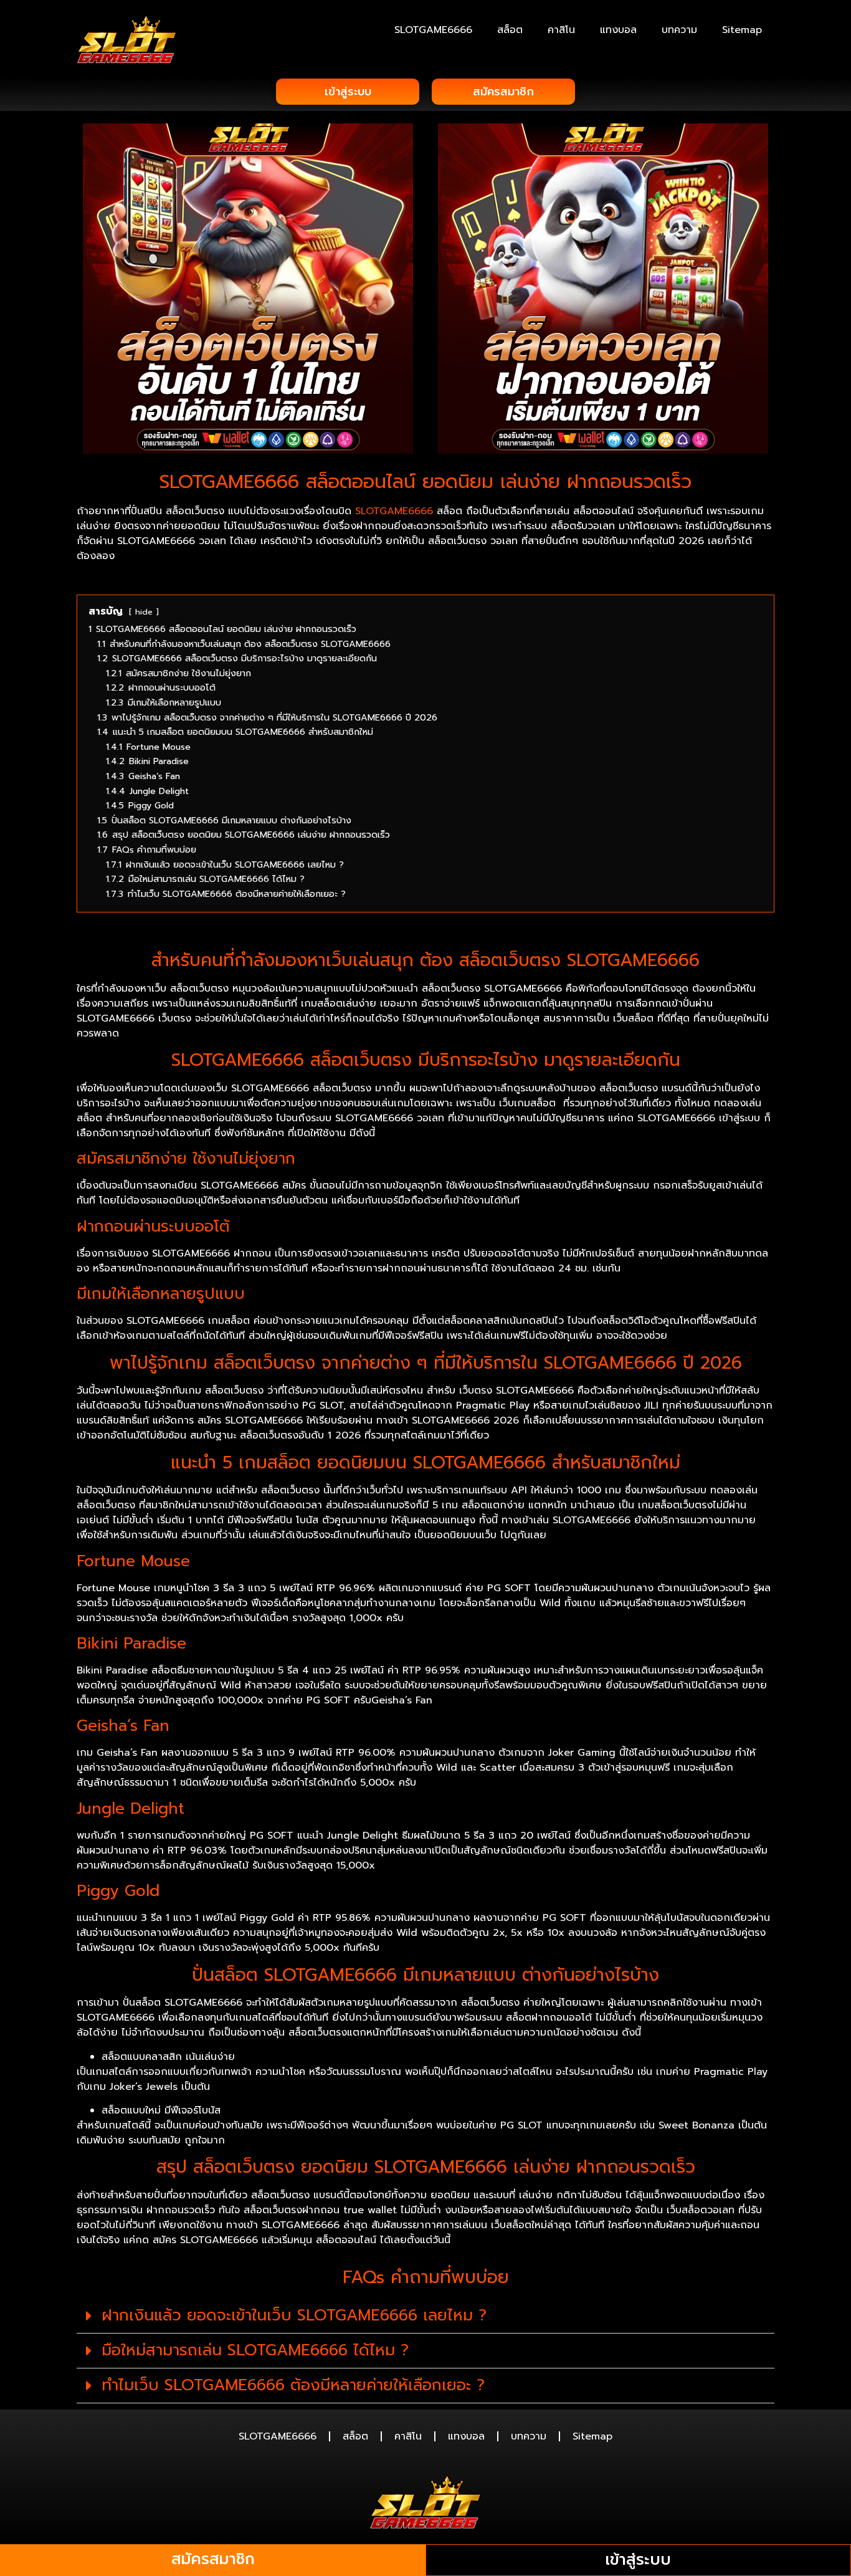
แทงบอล (618, 30)
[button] (425, 2316)
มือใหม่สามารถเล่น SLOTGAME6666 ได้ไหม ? (255, 2350)
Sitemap (742, 30)
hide (144, 612)
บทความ (679, 30)
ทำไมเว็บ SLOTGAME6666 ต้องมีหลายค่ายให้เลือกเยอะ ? (293, 2385)
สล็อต (510, 30)
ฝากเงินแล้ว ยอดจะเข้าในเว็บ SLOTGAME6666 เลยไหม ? (294, 2315)
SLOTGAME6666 (433, 30)
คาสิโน (561, 30)
